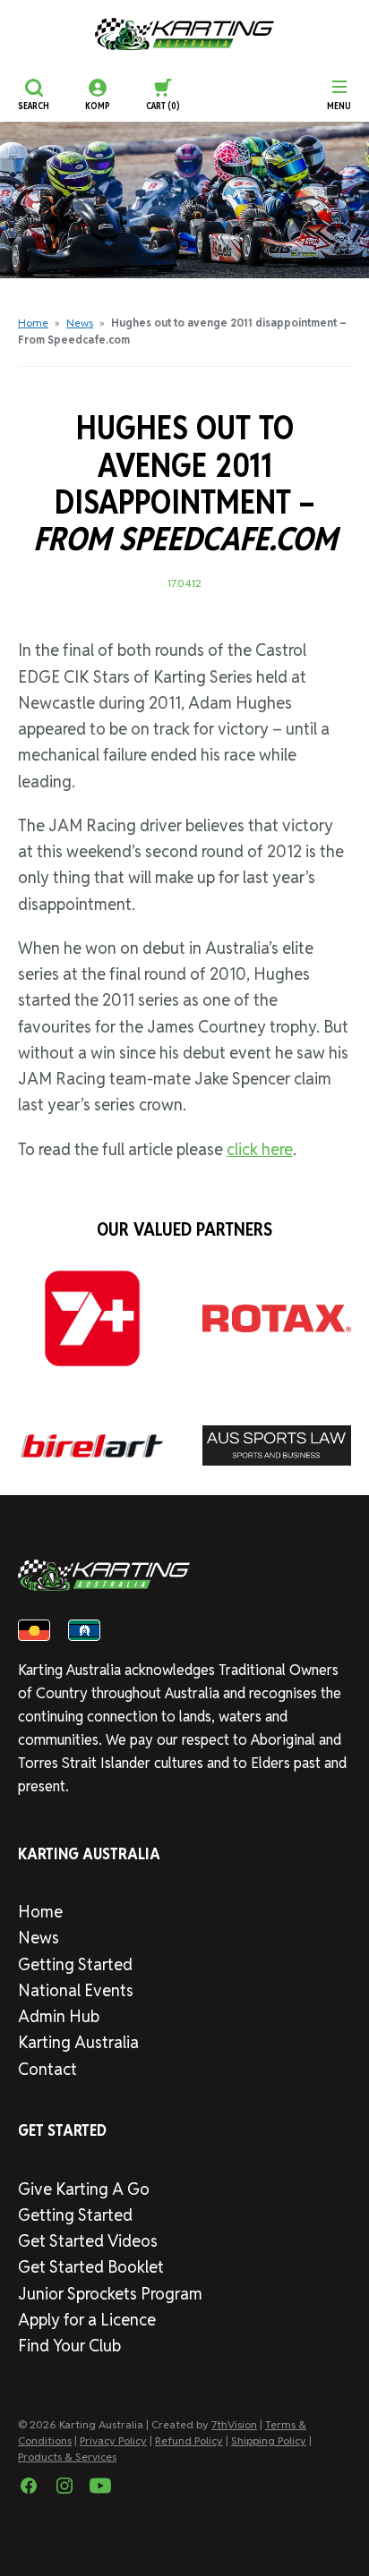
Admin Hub (59, 2016)
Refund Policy (189, 2440)
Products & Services (67, 2457)
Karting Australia (78, 2042)
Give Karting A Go (84, 2189)
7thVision (234, 2424)
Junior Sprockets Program (110, 2294)
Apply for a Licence (87, 2320)
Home (33, 323)
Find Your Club (69, 2346)
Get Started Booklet (91, 2267)
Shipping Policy (269, 2440)
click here (260, 1149)
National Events (76, 1990)
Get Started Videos (88, 2241)
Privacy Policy (113, 2440)
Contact (47, 2069)
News (80, 323)
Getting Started (75, 1964)
